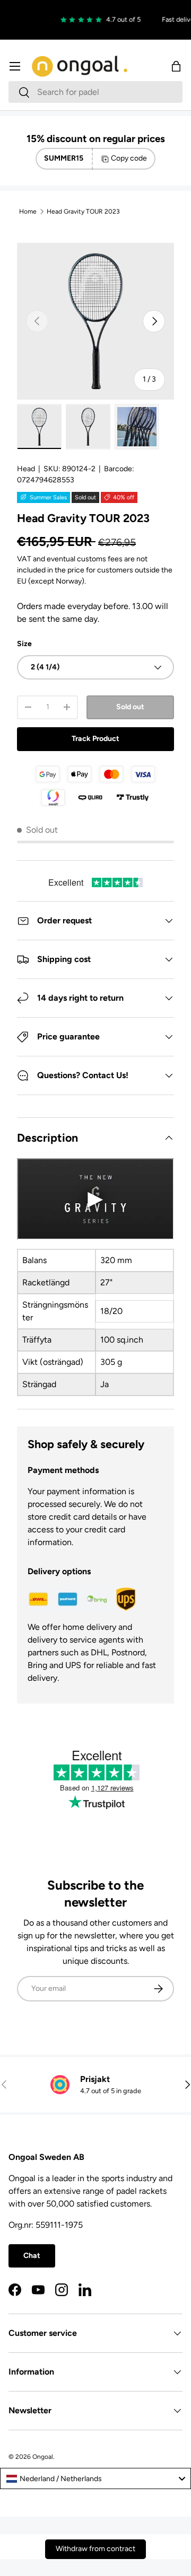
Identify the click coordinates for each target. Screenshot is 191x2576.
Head (26, 469)
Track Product (95, 739)
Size (24, 644)
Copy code (129, 158)
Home (28, 211)
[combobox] (95, 92)
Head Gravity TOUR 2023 (83, 211)
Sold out (130, 707)
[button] (176, 66)
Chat (32, 2256)
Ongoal (43, 2457)
